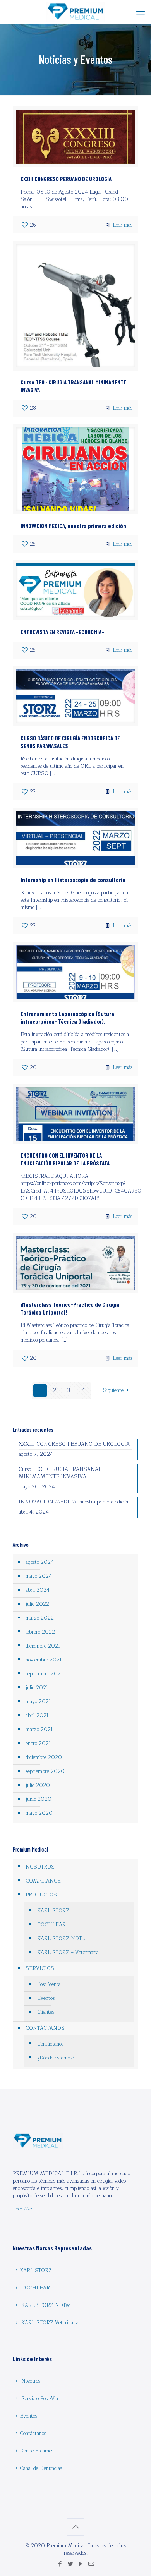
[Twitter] (70, 2564)
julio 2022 (37, 1604)
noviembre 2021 (44, 1660)
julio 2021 (37, 1688)
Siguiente (113, 1390)
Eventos (46, 1998)
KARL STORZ (53, 1911)
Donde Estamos (37, 2451)
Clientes (46, 2012)
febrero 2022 (40, 1632)
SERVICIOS (40, 1968)
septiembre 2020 (45, 1771)
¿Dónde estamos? (56, 2058)
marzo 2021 (39, 1730)
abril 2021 (37, 1716)
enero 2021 (38, 1744)
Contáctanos (50, 2044)
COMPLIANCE (43, 1881)
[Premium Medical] (75, 12)
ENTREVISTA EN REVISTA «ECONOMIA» (62, 632)
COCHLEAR (51, 1925)
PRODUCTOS (41, 1895)
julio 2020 (38, 1785)
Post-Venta (49, 1984)
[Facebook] (60, 2564)
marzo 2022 (40, 1618)
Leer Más (23, 2209)
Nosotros (31, 2381)
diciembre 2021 (43, 1646)
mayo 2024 (39, 1576)
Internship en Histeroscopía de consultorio (73, 880)
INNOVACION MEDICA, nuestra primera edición (73, 526)
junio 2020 (39, 1799)
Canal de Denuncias (41, 2468)
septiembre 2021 (44, 1674)
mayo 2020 (39, 1813)
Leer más (123, 225)
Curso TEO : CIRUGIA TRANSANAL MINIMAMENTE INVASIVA (60, 1473)
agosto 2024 (40, 1562)
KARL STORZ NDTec (62, 1939)
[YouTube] (81, 2564)
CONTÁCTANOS (45, 2028)
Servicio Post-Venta (43, 2399)
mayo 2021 (38, 1702)
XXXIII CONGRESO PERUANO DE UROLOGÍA (66, 179)
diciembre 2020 (44, 1757)
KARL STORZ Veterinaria (50, 2323)
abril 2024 (38, 1590)
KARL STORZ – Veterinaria (68, 1953)
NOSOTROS (40, 1867)
